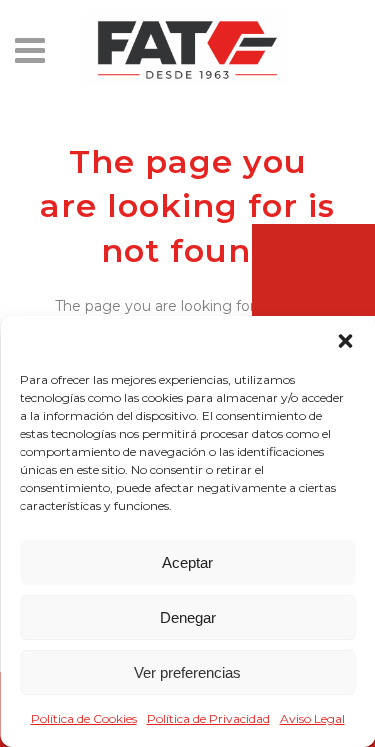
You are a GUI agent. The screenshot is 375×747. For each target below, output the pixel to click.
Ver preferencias (187, 672)
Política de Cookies (84, 718)
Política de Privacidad (208, 718)
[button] (345, 341)
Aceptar (187, 562)
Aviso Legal (312, 718)
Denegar (188, 617)
